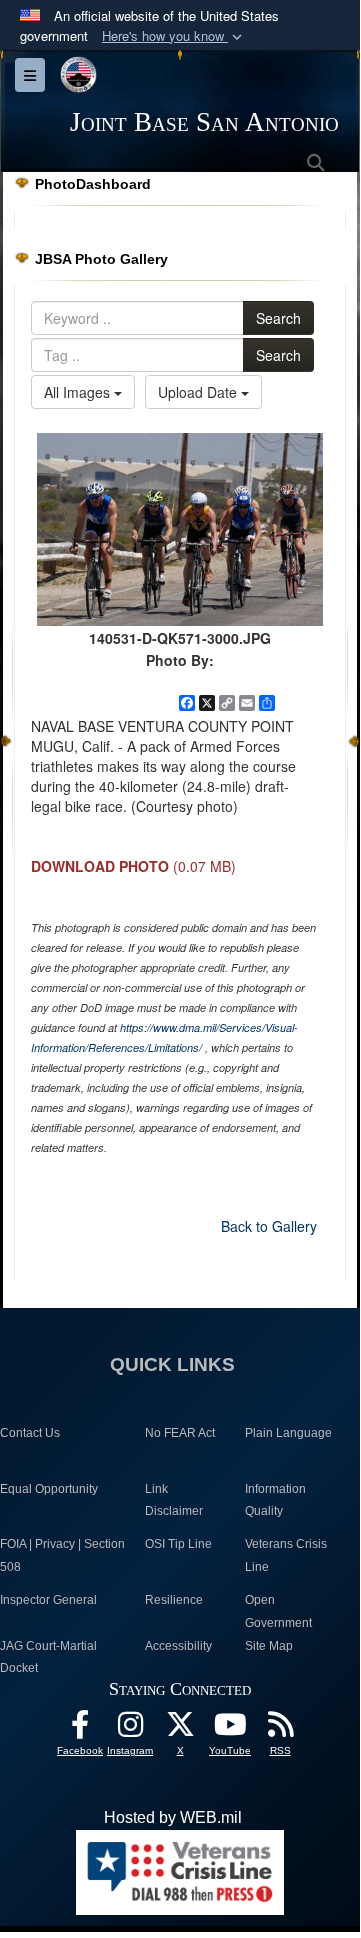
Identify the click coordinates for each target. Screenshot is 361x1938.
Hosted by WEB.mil (173, 1817)
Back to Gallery (269, 1226)
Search (278, 318)
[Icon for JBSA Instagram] (130, 1729)
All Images (79, 392)
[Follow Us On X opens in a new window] (180, 1729)
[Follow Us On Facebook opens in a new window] (80, 1729)
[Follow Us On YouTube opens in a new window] (230, 1729)
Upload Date (199, 392)
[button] (174, 36)
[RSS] (280, 1729)
